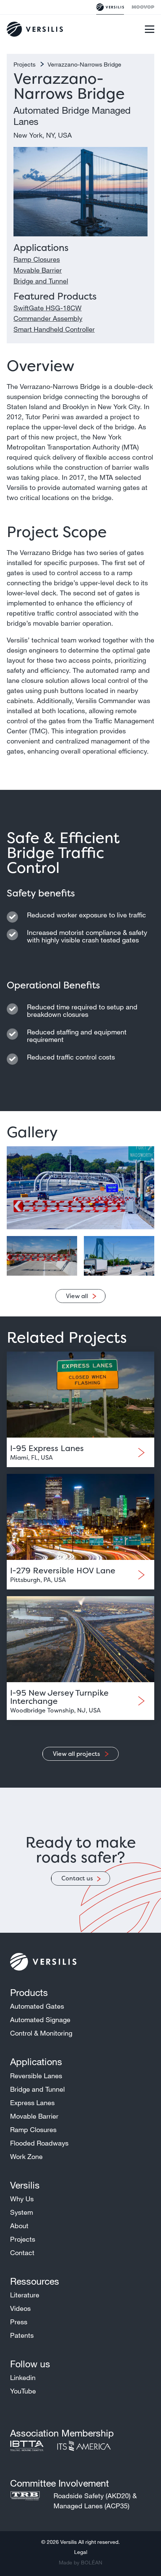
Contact (22, 2253)
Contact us (77, 1878)
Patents (22, 2335)
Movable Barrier (38, 270)
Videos (20, 2308)
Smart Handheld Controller (54, 329)
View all (77, 1296)
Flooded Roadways (39, 2143)
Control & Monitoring (41, 2033)
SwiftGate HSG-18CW (48, 308)
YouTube (23, 2391)
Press (19, 2322)
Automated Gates (37, 2006)
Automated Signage (40, 2020)
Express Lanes (32, 2103)
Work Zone (26, 2156)
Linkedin (23, 2377)
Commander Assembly (48, 318)
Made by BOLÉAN (80, 2563)
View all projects (77, 1754)
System (22, 2212)
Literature (25, 2295)
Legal (81, 2552)
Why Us (22, 2199)
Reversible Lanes (36, 2076)
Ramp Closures (37, 259)
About (19, 2226)
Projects (25, 64)
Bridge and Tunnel (41, 281)
